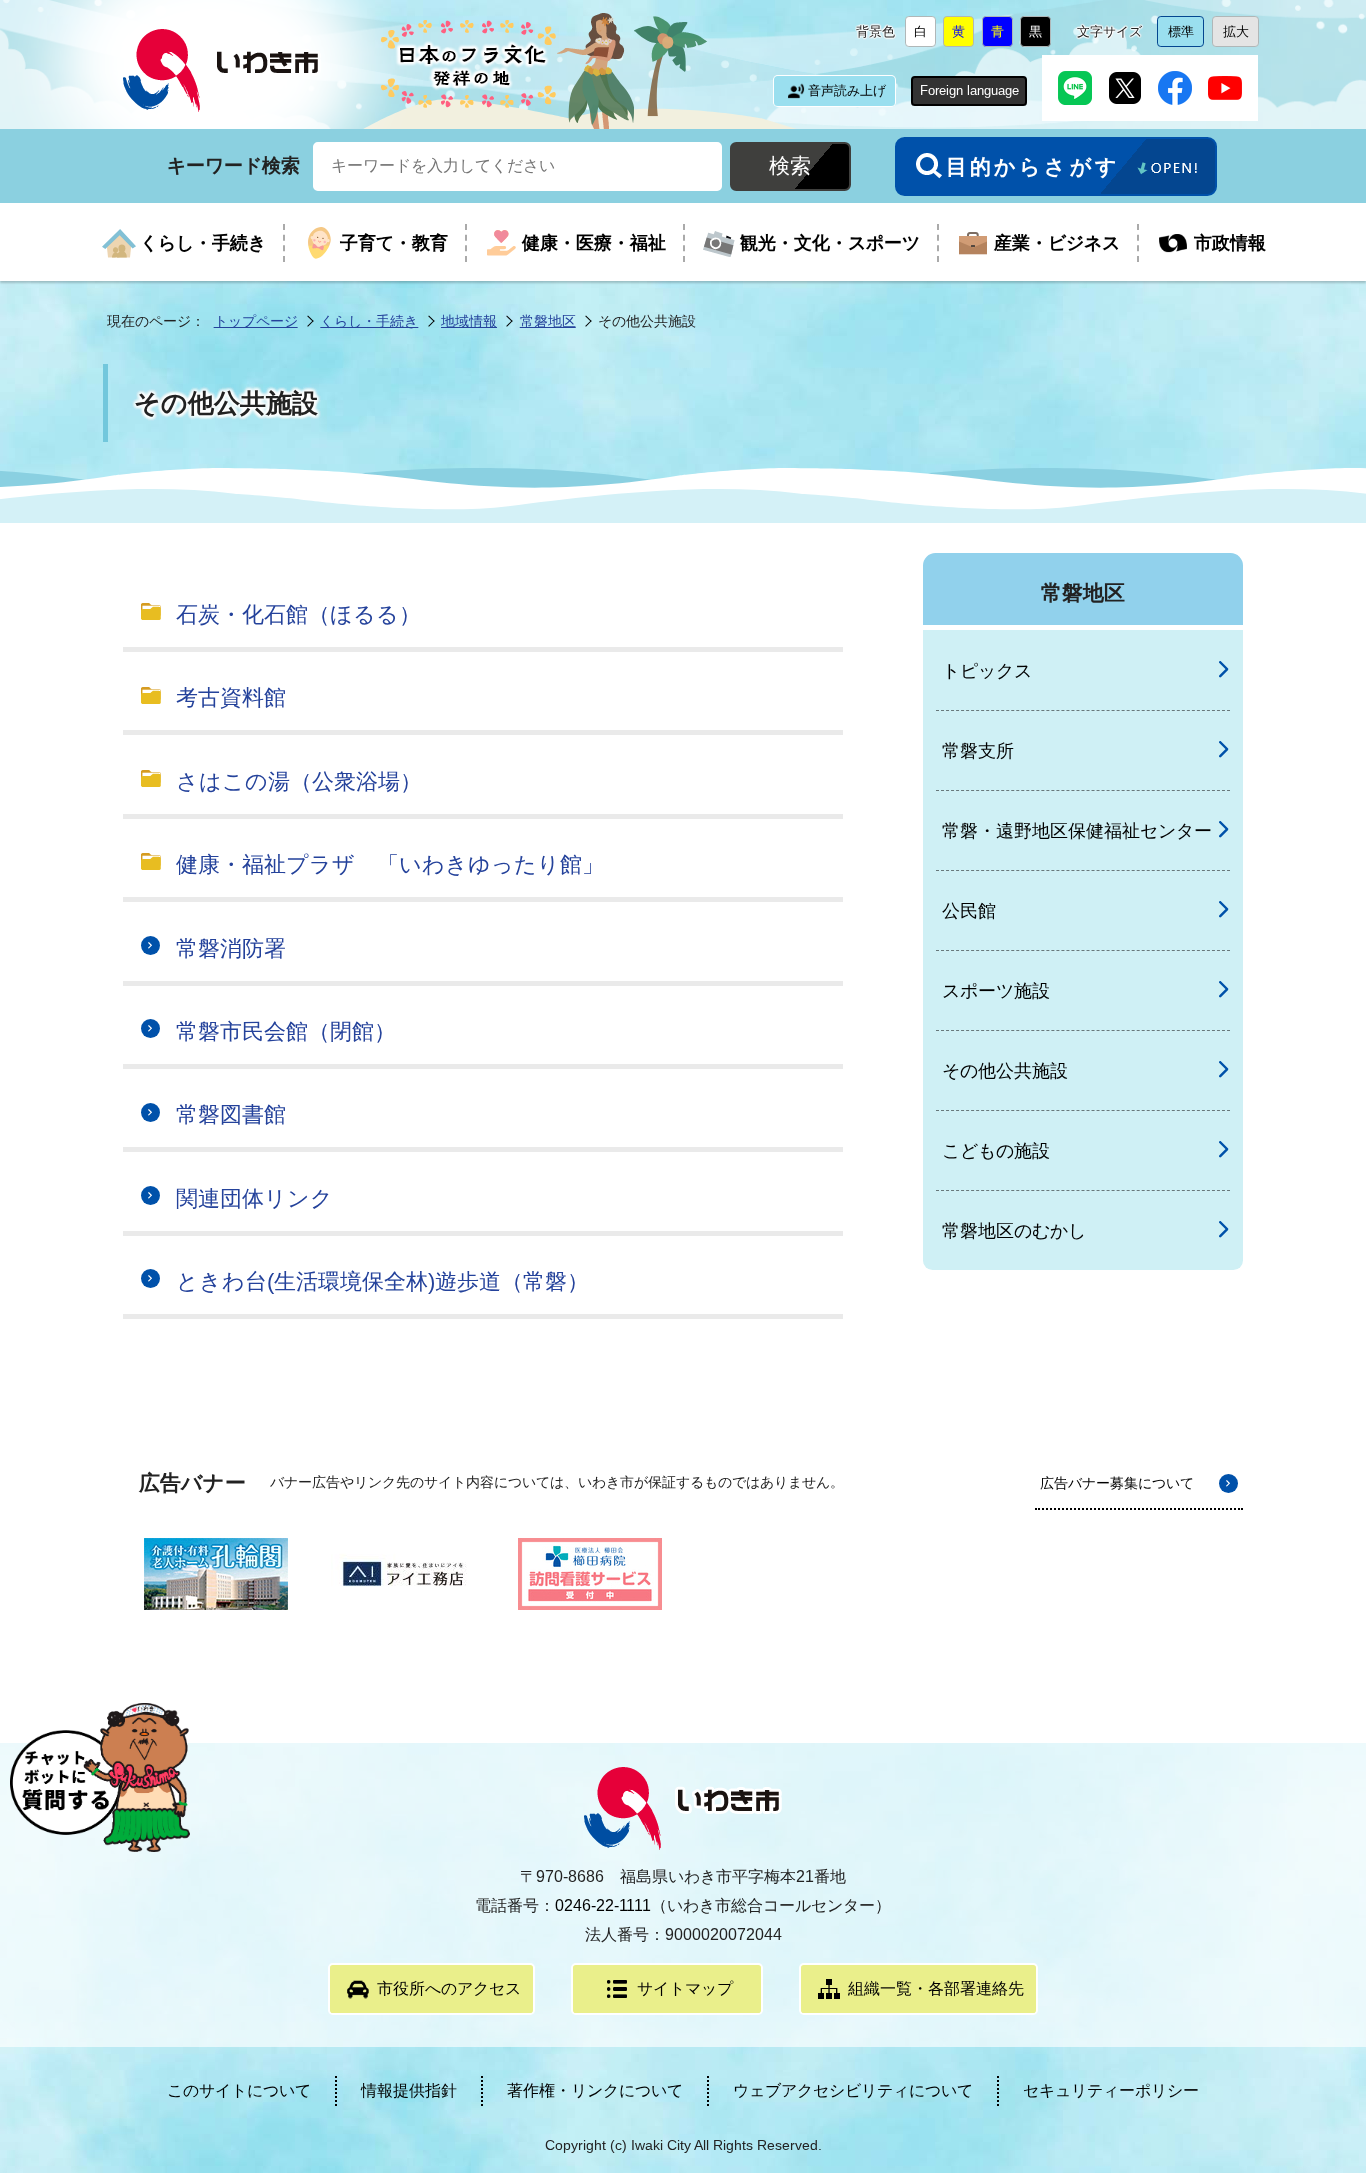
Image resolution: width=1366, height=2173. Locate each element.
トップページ (256, 321)
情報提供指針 (409, 2090)
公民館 (969, 911)
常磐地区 (548, 321)
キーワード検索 (233, 164)
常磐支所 (978, 751)
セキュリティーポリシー (1111, 2090)
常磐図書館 (231, 1114)
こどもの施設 (996, 1151)
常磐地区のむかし (1014, 1231)
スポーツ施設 (996, 991)
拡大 (1241, 35)
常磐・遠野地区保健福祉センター (1077, 831)
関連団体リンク (254, 1198)
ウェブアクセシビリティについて (853, 2090)
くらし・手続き (369, 321)
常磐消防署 (231, 948)
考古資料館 (231, 697)
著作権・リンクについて (595, 2090)
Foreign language (969, 90)
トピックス (987, 671)
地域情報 (469, 321)
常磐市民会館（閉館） (286, 1031)
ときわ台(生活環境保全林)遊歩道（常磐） (382, 1281)
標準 (1186, 35)
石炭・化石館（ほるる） (298, 614)
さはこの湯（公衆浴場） (299, 781)
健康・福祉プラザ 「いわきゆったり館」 (390, 864)
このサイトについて (239, 2090)
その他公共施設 (1005, 1071)
